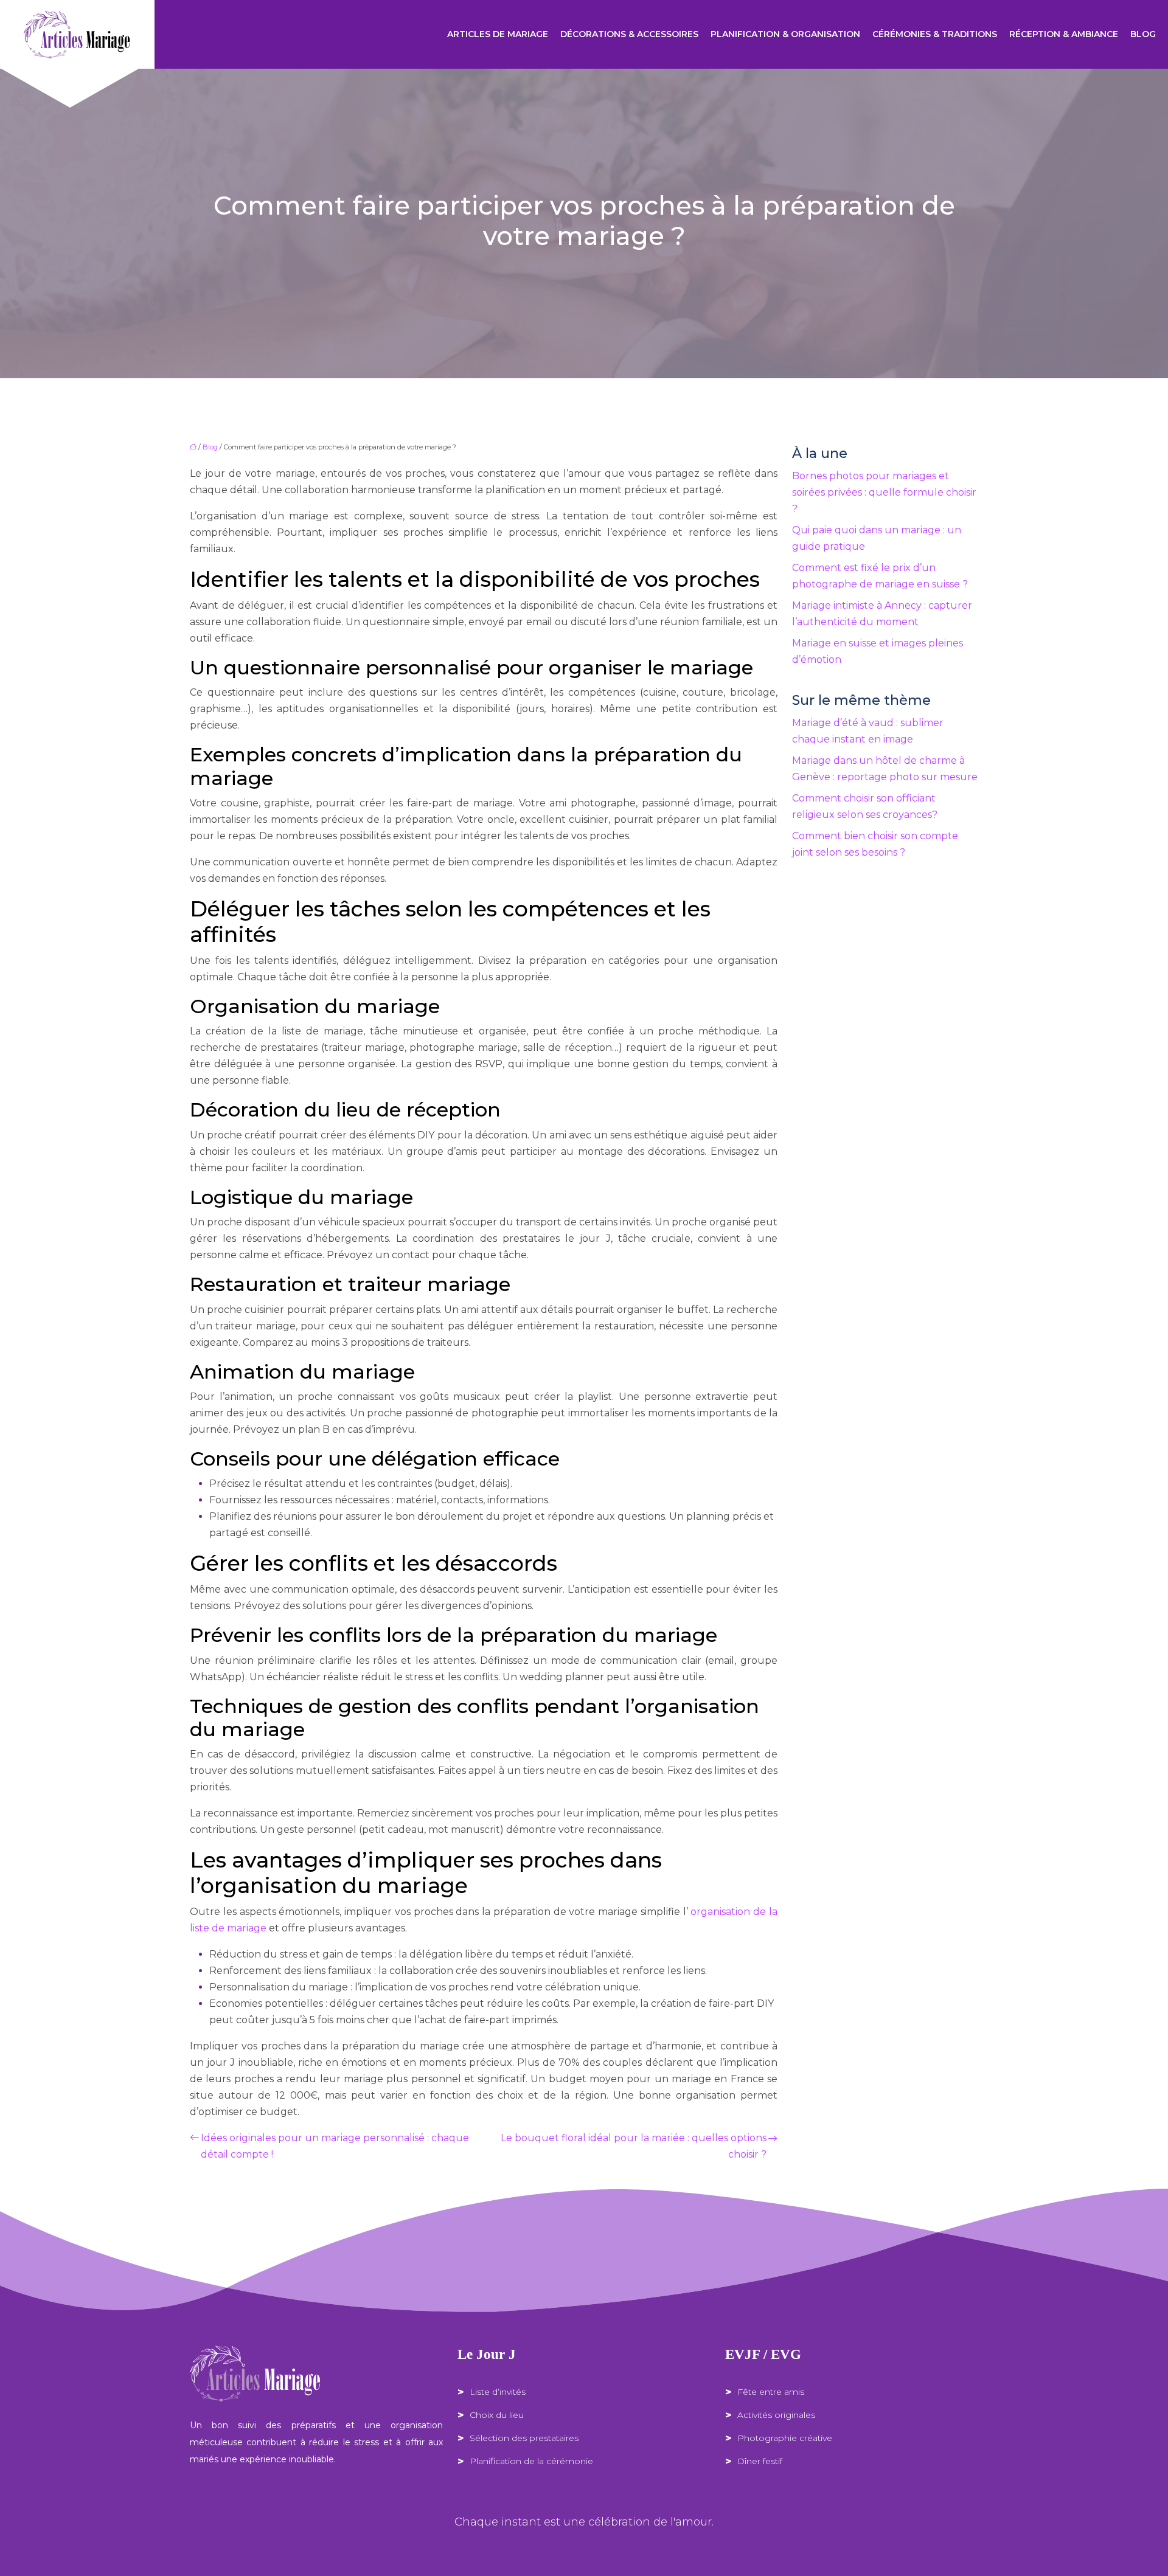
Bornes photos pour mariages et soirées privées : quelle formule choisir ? (884, 492)
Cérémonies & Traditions (935, 34)
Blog (1143, 34)
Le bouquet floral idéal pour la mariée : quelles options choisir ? (634, 2146)
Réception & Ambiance (1064, 34)
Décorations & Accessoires (629, 34)
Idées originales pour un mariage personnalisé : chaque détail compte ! (335, 2146)
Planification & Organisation (785, 34)
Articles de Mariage (498, 34)
